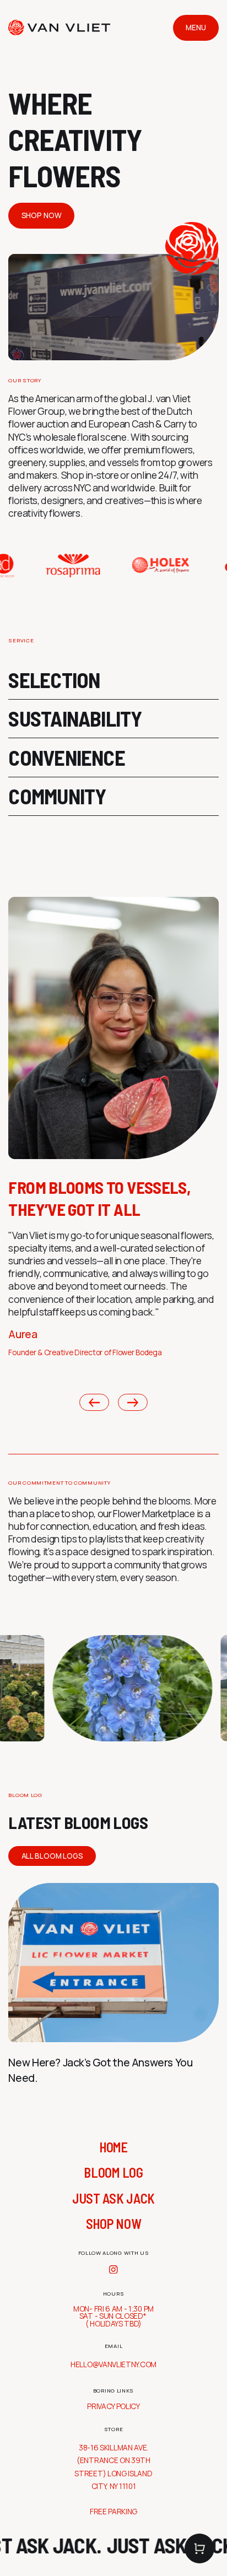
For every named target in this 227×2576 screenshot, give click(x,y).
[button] (199, 2548)
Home (113, 2147)
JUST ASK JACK (113, 2198)
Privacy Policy (113, 2407)
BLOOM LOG (113, 2172)
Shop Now (42, 215)
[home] (59, 28)
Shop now (114, 2224)
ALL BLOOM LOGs (52, 1856)
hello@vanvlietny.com (113, 2364)
